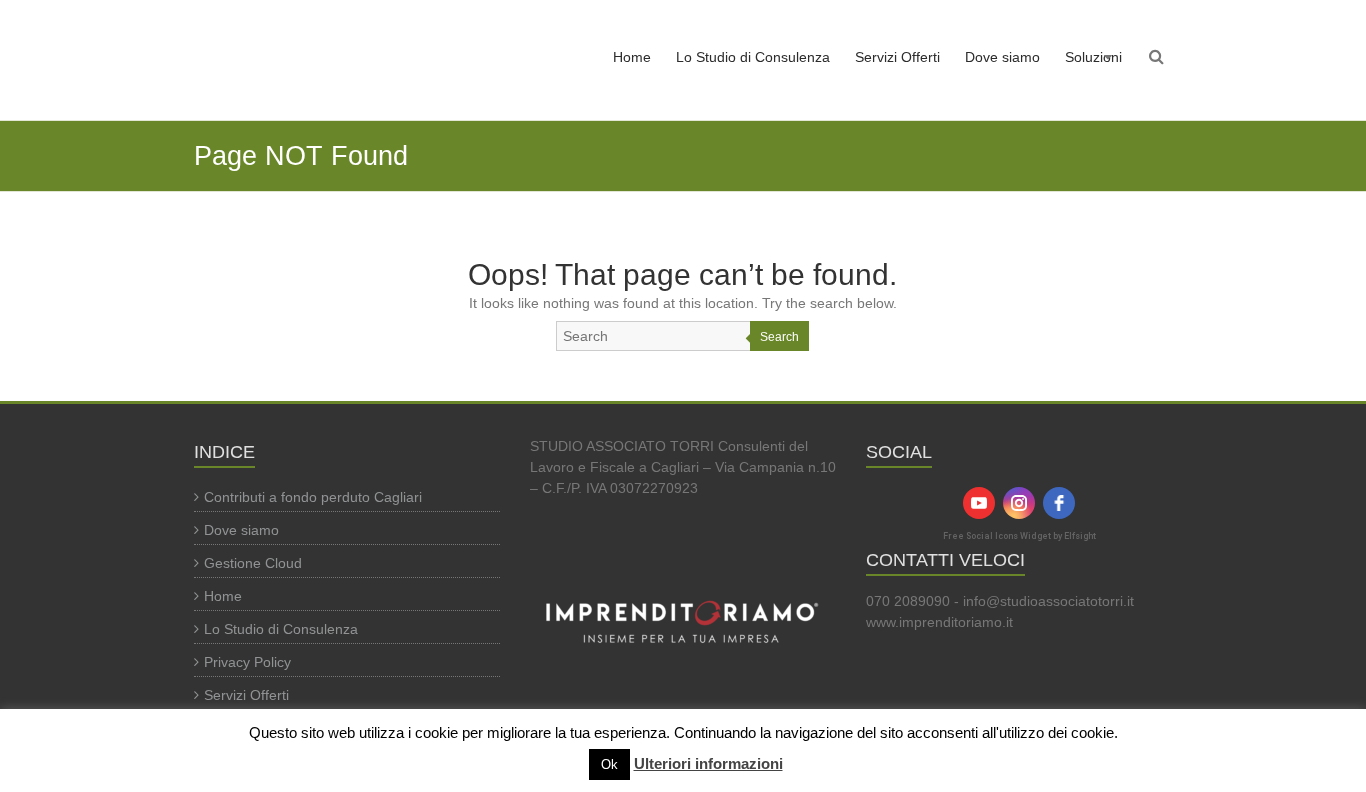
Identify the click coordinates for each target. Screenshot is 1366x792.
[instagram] (1019, 503)
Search (779, 337)
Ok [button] (609, 764)
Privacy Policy (247, 662)
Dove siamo (1002, 57)
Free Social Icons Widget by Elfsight (1019, 536)
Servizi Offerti (897, 57)
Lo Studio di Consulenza (753, 57)
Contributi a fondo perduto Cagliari (313, 497)
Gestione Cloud (253, 563)
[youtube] (979, 503)
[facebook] (1059, 503)
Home (632, 57)
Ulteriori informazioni (708, 763)
